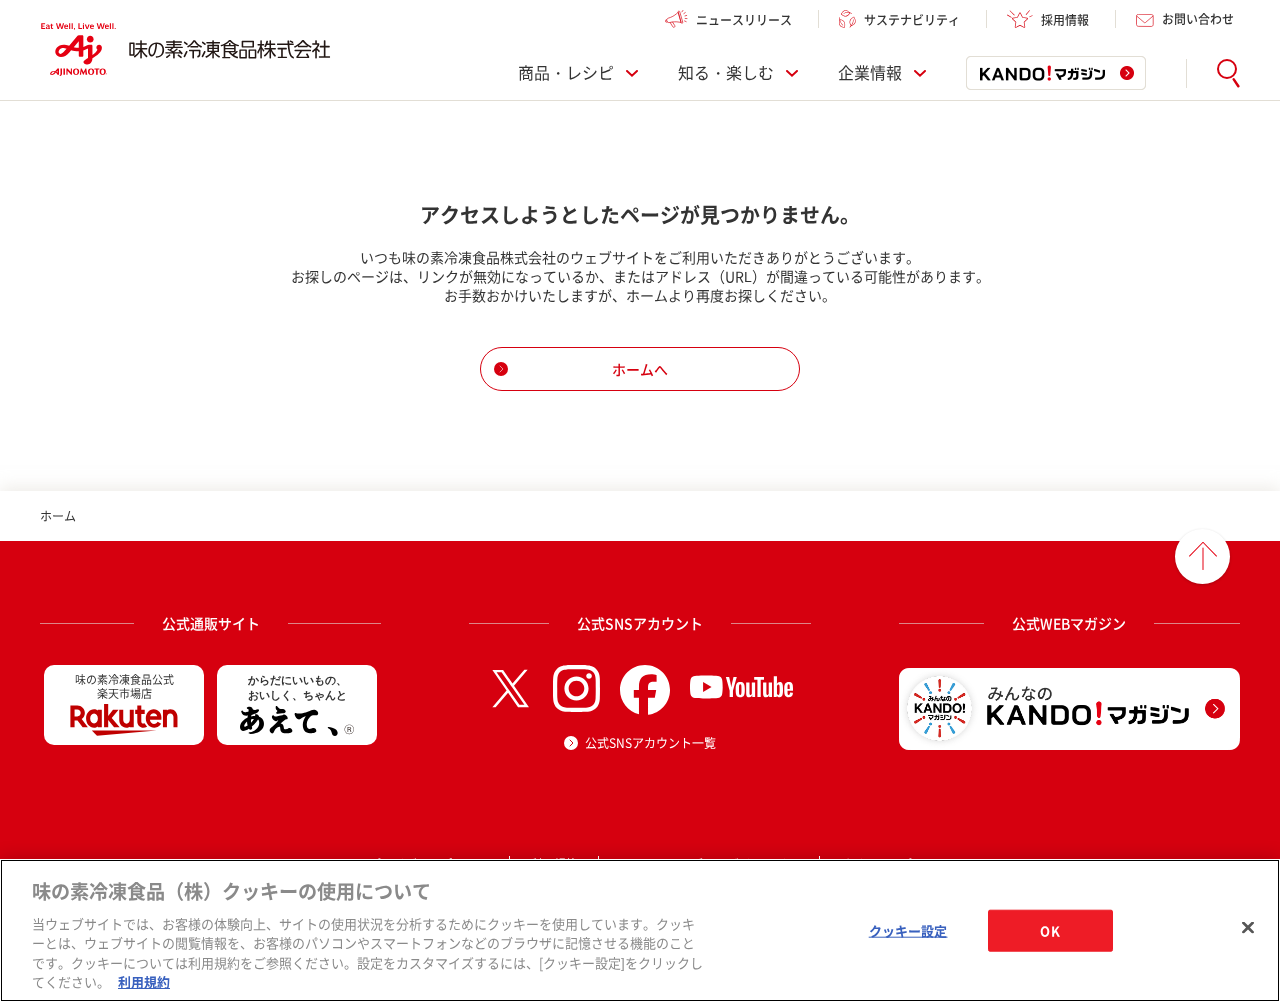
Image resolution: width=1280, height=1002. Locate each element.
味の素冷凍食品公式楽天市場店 (124, 686)
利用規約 (144, 981)
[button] (1228, 73)
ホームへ (640, 369)
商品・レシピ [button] (566, 73)
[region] (640, 930)
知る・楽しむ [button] (726, 73)
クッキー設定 (908, 930)
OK (1049, 930)
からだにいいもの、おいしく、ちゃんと (297, 687)
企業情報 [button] (870, 73)
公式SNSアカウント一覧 (650, 743)
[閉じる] (1248, 928)
